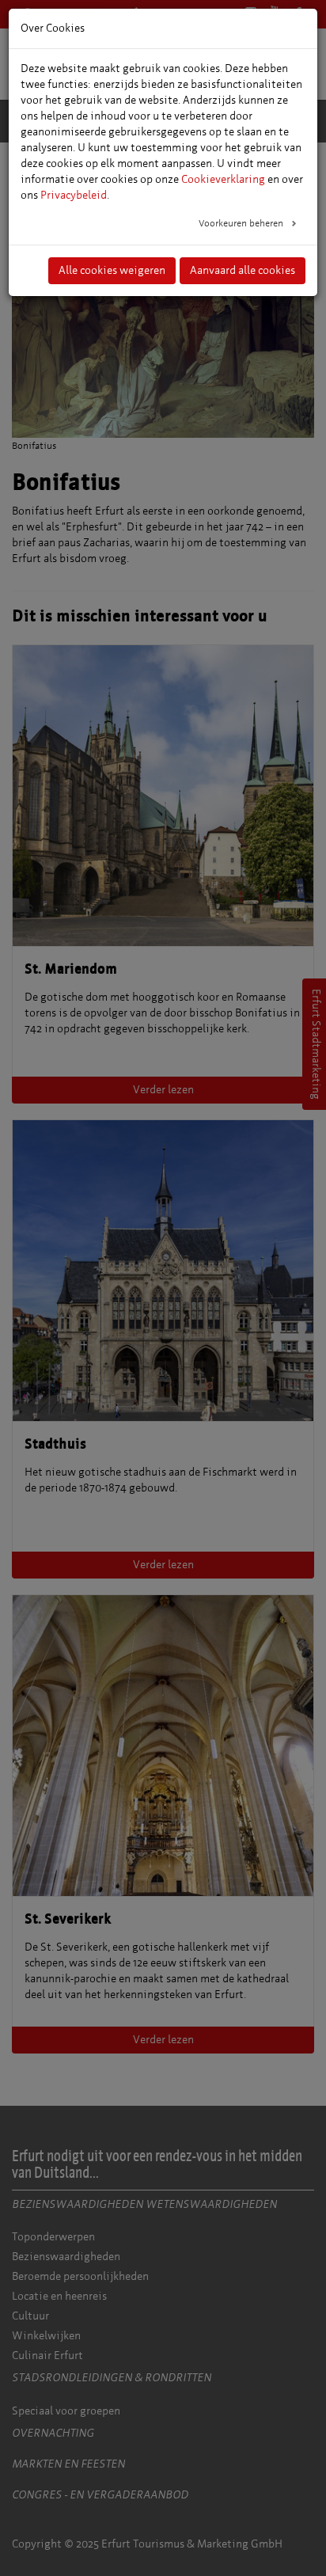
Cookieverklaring (223, 179)
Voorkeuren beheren (242, 223)
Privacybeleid (74, 195)
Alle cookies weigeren (112, 270)
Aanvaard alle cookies (243, 270)
